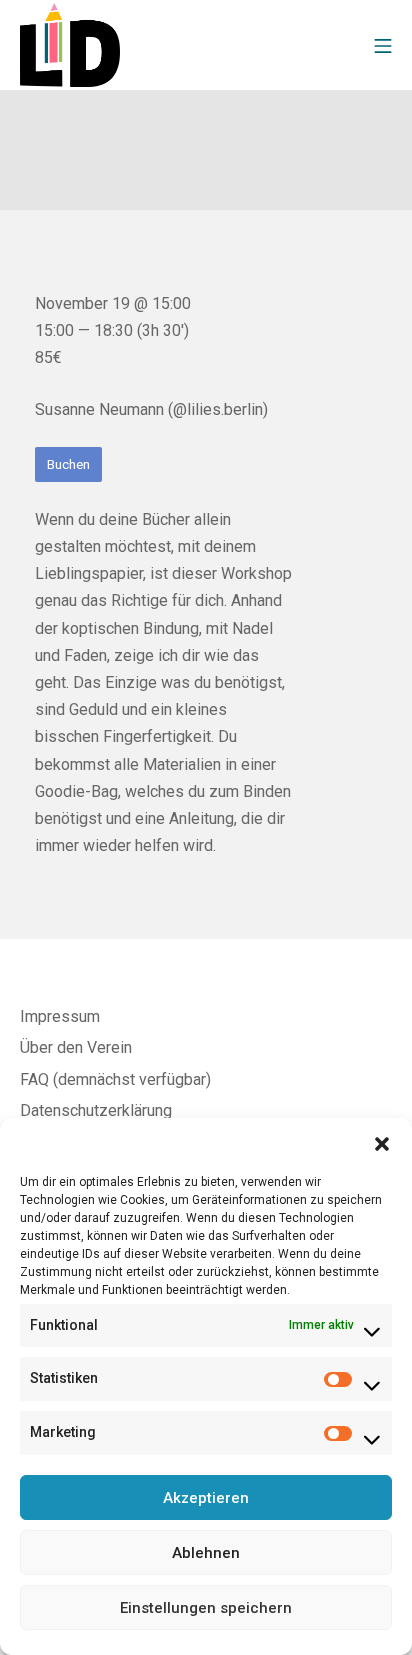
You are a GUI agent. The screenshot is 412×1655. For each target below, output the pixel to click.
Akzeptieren (206, 1498)
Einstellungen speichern (206, 1608)
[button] (382, 1143)
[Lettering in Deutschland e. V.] (70, 44)
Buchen (68, 464)
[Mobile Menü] (383, 44)
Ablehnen (206, 1553)
